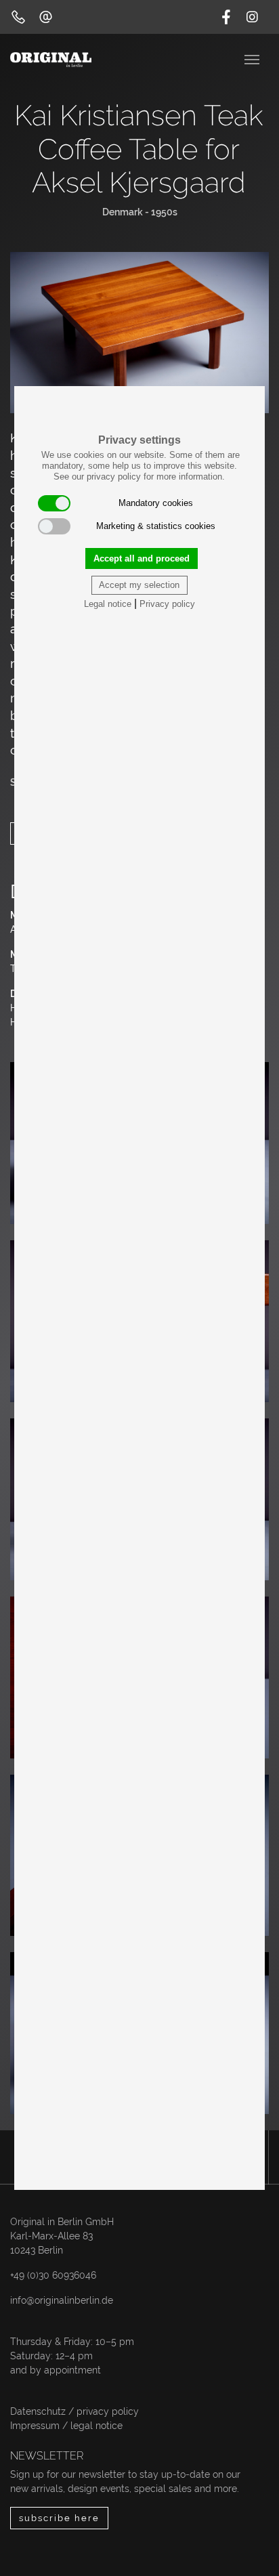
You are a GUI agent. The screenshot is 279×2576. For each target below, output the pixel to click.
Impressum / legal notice (66, 2426)
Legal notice (108, 604)
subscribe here (59, 2518)
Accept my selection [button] (139, 585)
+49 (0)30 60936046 (53, 2275)
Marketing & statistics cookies (156, 526)
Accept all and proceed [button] (142, 558)
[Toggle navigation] (253, 58)
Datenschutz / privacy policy (74, 2411)
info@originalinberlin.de (62, 2300)
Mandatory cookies (156, 503)
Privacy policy (167, 604)
